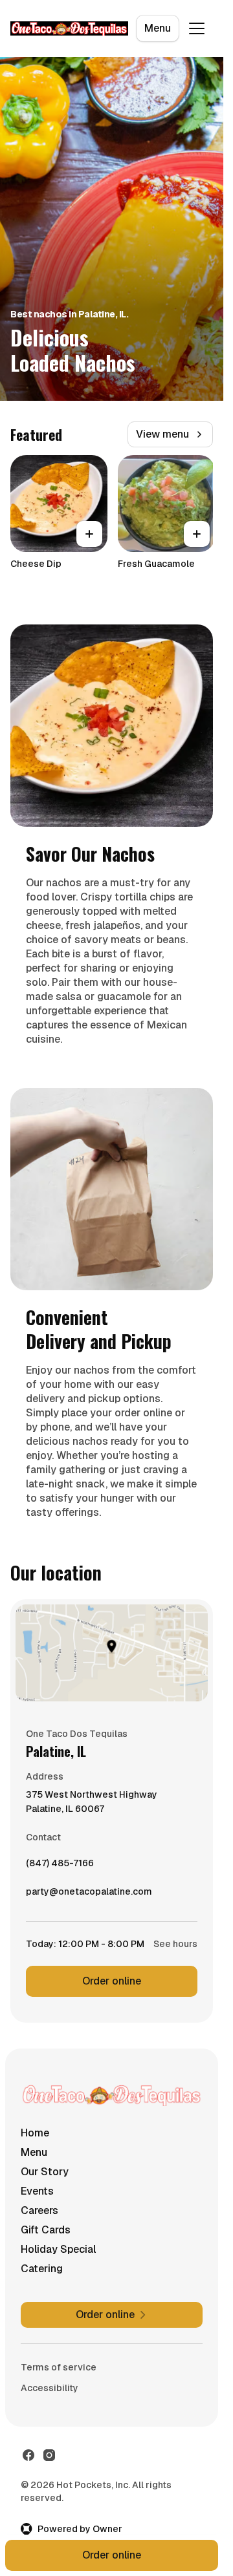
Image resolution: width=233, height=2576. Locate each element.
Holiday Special (58, 2249)
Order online (112, 1981)
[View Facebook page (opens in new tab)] (28, 2455)
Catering (42, 2269)
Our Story (45, 2172)
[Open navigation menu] (197, 28)
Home (35, 2133)
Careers (39, 2210)
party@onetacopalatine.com (89, 1895)
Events (37, 2191)
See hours (175, 1944)
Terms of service (59, 2367)
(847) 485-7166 (60, 1866)
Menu (158, 28)
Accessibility (50, 2388)
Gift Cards (46, 2230)
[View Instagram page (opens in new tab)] (49, 2455)
